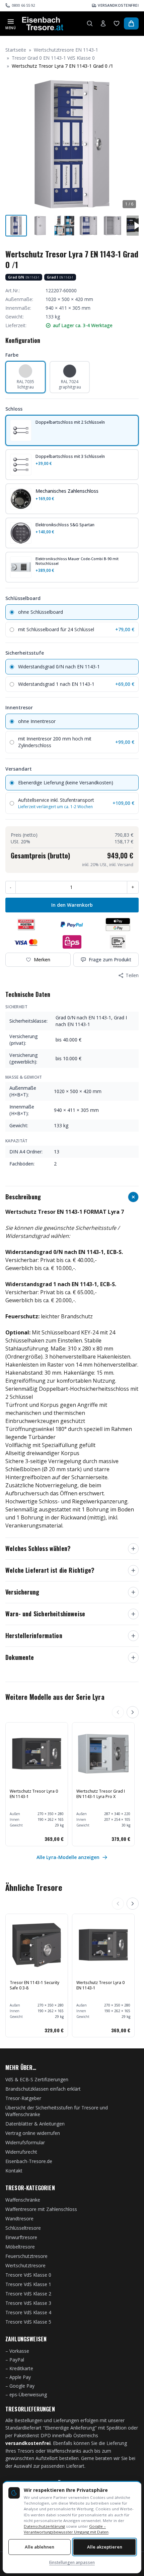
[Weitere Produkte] (133, 1712)
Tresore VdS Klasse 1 (28, 2284)
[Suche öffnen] (90, 23)
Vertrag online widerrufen (33, 2133)
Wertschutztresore (25, 2265)
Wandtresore (19, 2219)
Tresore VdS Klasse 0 (28, 2275)
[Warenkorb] (131, 23)
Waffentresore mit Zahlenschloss (41, 2209)
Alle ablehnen (40, 2547)
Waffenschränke (23, 2200)
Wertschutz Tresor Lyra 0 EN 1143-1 (34, 1794)
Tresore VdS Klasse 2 (28, 2294)
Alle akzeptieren (105, 2547)
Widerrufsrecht (21, 2152)
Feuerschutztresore (26, 2256)
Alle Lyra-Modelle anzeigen (68, 1857)
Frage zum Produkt (110, 960)
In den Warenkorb (72, 905)
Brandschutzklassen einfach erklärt (43, 2089)
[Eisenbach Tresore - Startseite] (43, 23)
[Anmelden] (103, 23)
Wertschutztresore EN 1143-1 (66, 50)
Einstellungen (72, 2562)
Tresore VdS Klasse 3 (28, 2303)
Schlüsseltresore (23, 2228)
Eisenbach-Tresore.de (29, 2161)
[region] (72, 1784)
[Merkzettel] (117, 23)
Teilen (132, 975)
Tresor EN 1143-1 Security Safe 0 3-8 (34, 1985)
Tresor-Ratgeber (23, 2098)
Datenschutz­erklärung (44, 2526)
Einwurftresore (21, 2237)
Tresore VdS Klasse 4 (28, 2312)
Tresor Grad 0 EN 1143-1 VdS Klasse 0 (53, 58)
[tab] (16, 226)
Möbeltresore (20, 2247)
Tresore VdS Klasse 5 (28, 2322)
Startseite (16, 50)
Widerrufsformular (25, 2142)
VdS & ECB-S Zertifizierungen (37, 2079)
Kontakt (14, 2171)
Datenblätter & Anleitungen (35, 2124)
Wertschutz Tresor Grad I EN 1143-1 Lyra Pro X (101, 1794)
